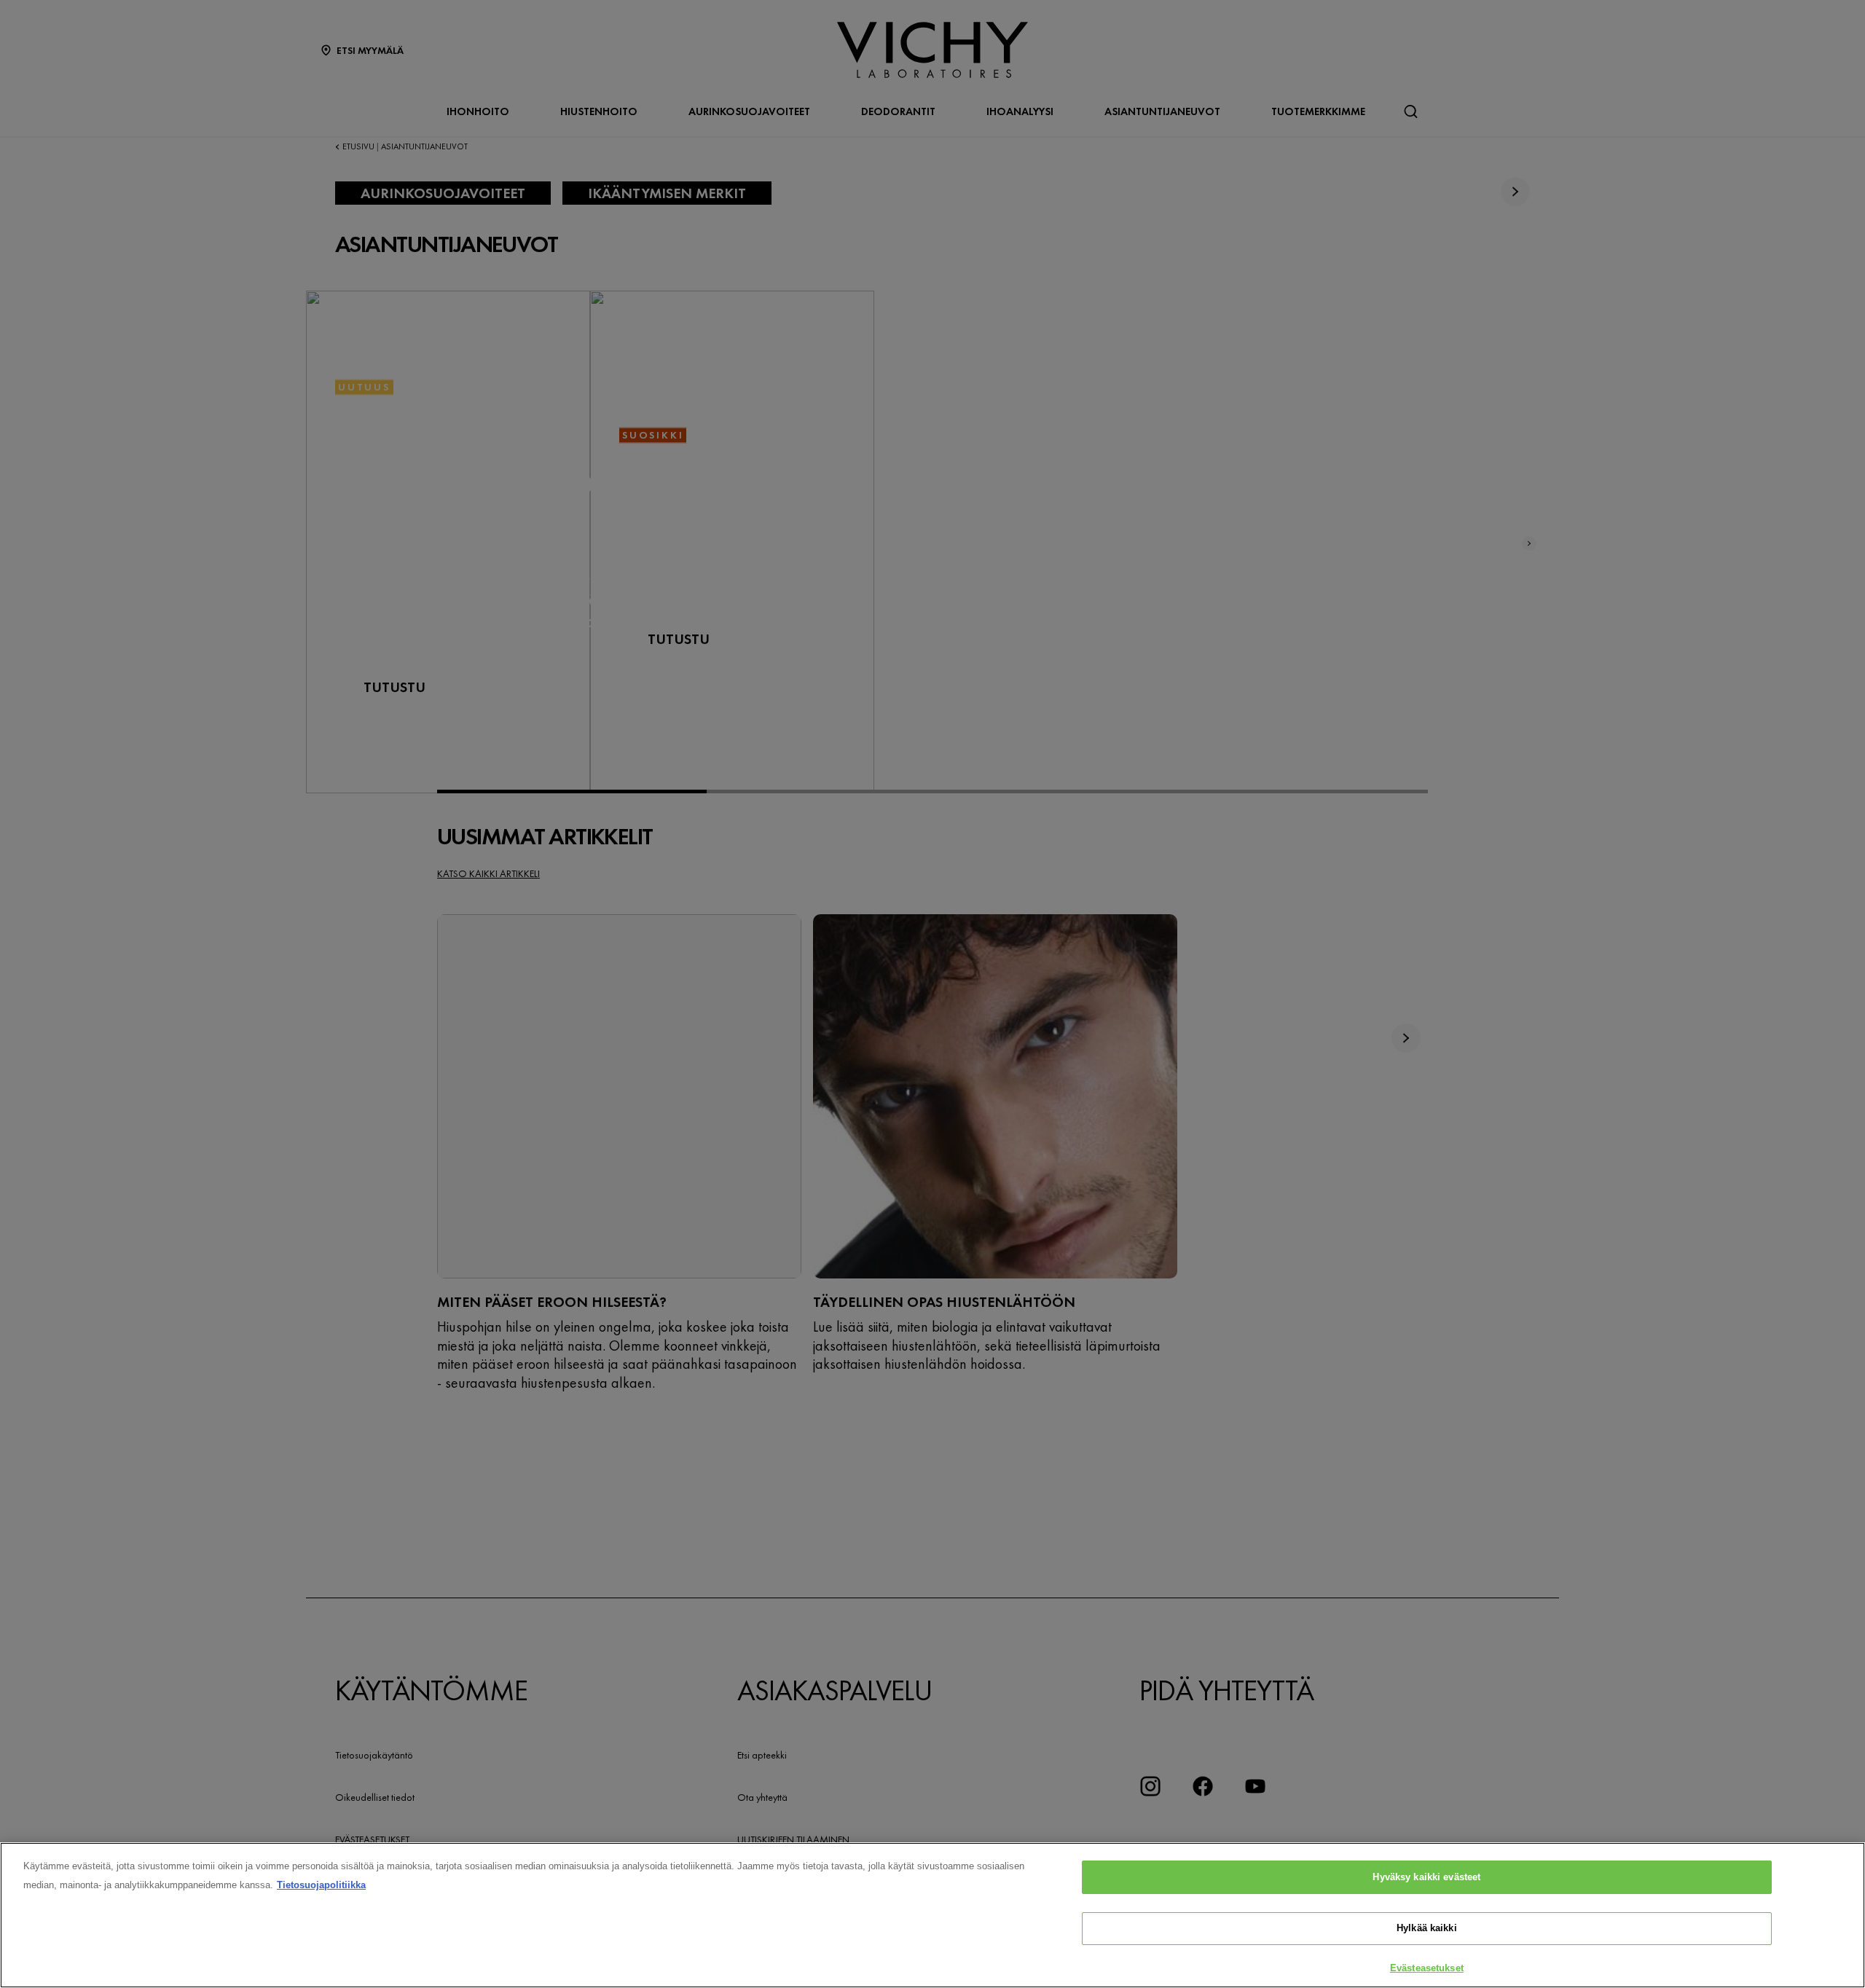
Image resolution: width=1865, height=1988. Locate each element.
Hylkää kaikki (1427, 1929)
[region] (932, 1915)
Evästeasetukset (1427, 1968)
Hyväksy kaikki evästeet (1426, 1877)
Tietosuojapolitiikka (321, 1885)
